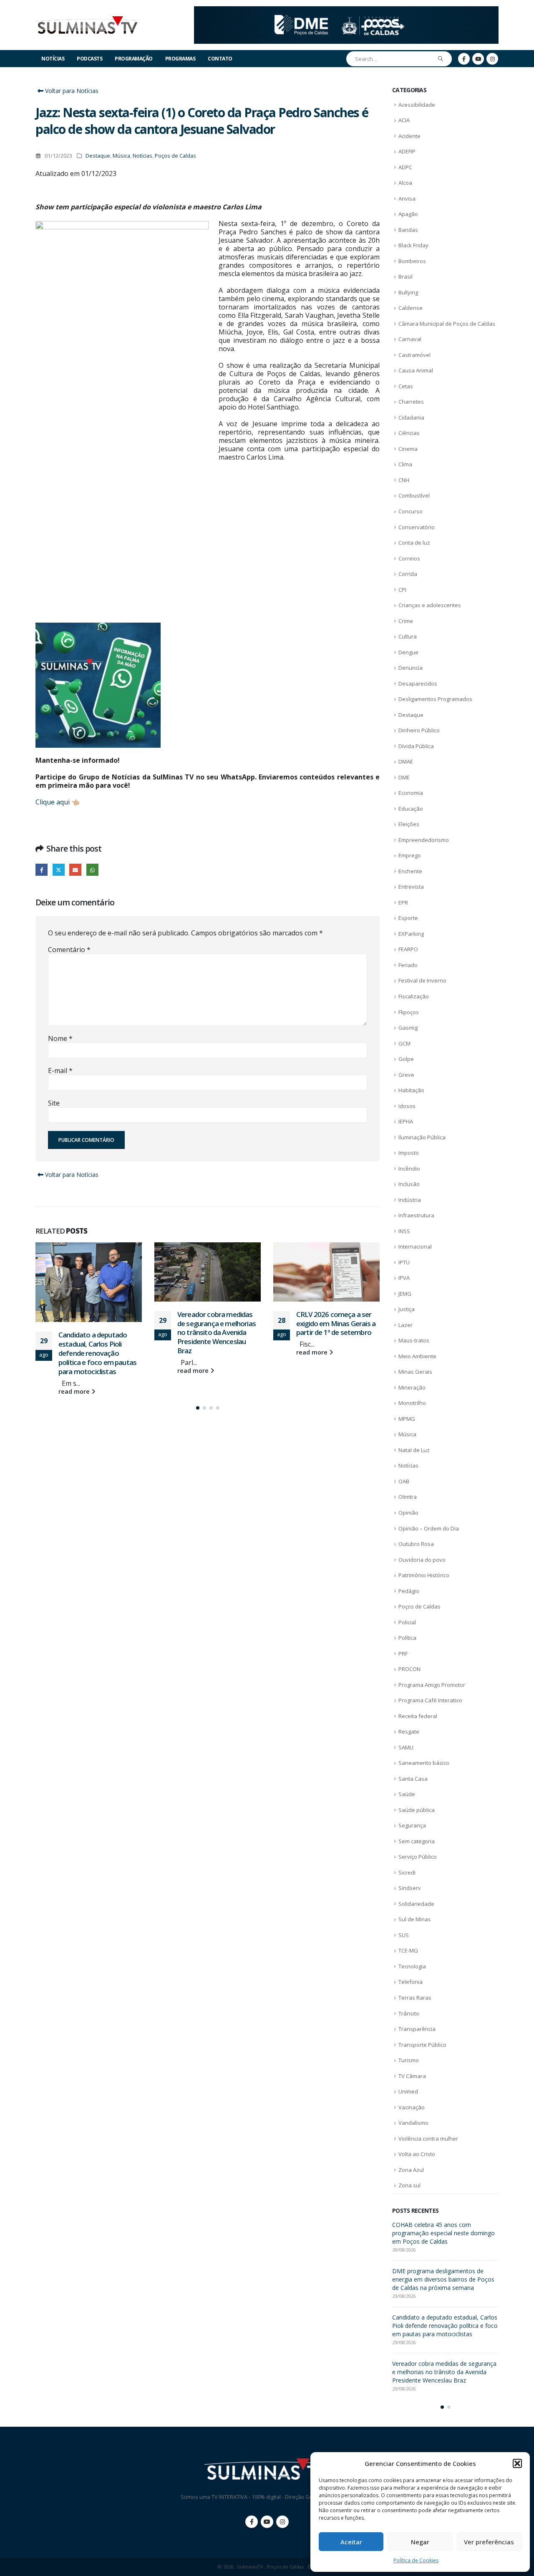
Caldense (411, 308)
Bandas (408, 230)
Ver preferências (489, 2542)
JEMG (405, 1294)
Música (121, 156)
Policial (407, 1622)
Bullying (408, 292)
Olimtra (408, 1497)
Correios (409, 558)
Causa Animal (416, 370)
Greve (406, 1075)
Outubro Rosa (416, 1544)
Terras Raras (415, 1998)
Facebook (42, 870)
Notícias (53, 59)
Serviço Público (418, 1857)
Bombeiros (412, 261)
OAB (404, 1481)
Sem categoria (417, 1841)
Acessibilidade (417, 105)
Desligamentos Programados (435, 699)
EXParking (411, 934)
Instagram (282, 2522)
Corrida (408, 574)
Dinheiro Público (419, 730)
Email (75, 870)
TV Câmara (412, 2076)
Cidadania (411, 417)
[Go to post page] (89, 1282)
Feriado (408, 965)
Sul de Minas (415, 1919)
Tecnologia (412, 1966)
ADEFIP (407, 151)
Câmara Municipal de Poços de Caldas (447, 324)
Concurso (411, 511)
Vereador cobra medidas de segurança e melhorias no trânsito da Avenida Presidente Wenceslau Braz (217, 1332)
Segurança (412, 1825)
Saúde (407, 1794)
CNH (404, 480)
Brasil (406, 276)
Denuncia (411, 668)
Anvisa (407, 199)
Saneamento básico (424, 1763)
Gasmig (408, 1028)
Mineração (412, 1387)
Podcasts (89, 59)
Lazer (406, 1325)
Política (407, 1638)
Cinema (408, 449)
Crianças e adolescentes (430, 605)
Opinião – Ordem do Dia (429, 1528)
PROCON (409, 1669)
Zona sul (409, 2185)
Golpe (406, 1059)
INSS (404, 1231)
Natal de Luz (414, 1450)
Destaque (98, 156)
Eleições (409, 824)
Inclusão (409, 1184)
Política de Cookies (416, 2560)
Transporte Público (422, 2045)
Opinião (408, 1513)
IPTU (404, 1262)
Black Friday (413, 245)
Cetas (406, 386)
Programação (134, 59)
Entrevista (411, 887)
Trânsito (409, 2013)
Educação (411, 809)
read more (75, 1391)
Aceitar (351, 2542)
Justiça (407, 1309)
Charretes (411, 402)
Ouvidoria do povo (422, 1560)
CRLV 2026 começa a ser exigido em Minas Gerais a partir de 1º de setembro (336, 1323)
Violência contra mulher (428, 2139)
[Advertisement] (208, 548)
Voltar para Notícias (71, 91)
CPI (402, 590)
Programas (180, 59)
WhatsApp (92, 870)
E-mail (60, 1071)
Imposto (409, 1153)
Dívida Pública (416, 746)
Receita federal (418, 1716)
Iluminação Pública (422, 1137)
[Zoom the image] (346, 11)
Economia (411, 793)
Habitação (411, 1090)
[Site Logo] (88, 25)
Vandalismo (413, 2123)
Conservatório (417, 527)
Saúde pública (417, 1810)
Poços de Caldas (175, 156)
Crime (406, 621)
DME (404, 777)
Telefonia (411, 1982)
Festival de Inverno (422, 980)
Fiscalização (414, 996)
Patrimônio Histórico (424, 1575)
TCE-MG (408, 1950)
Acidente (409, 136)
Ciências (409, 433)
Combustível (414, 495)
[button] (517, 2463)
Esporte (408, 918)
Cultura (408, 636)
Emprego (410, 855)
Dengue (408, 652)
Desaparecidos (418, 684)
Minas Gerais (415, 1372)
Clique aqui (53, 802)
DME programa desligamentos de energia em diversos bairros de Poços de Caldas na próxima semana (443, 2279)
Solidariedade (416, 1904)
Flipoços (409, 1012)
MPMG (407, 1419)
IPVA (404, 1278)
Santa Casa (413, 1779)
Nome (60, 1038)
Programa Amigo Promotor (432, 1685)
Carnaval (410, 339)
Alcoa (405, 183)
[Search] (441, 59)
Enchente (410, 871)
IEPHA (406, 1121)
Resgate (409, 1732)
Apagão (408, 214)
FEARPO (408, 949)
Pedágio (409, 1591)
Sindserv (410, 1888)
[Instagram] (492, 59)
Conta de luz (414, 543)
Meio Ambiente (417, 1356)
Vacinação (412, 2107)
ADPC (405, 167)
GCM (404, 1043)
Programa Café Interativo (430, 1700)
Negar (420, 2542)
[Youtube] (478, 59)
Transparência (417, 2029)
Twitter (59, 870)
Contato (220, 59)
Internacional (415, 1247)
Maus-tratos (414, 1340)
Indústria (410, 1200)
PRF (403, 1654)
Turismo (409, 2060)
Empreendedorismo (424, 840)
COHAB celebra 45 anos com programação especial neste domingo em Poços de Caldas (443, 2233)
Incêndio (409, 1169)
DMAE (406, 761)
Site (54, 1103)
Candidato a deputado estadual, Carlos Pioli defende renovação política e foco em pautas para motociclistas (97, 1353)
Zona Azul (411, 2170)
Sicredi (407, 1872)
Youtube (267, 2522)
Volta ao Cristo (417, 2154)
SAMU (406, 1747)
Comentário (69, 950)
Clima (405, 464)
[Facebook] (464, 59)
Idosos (407, 1106)
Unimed (408, 2091)
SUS (404, 1935)
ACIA (404, 120)
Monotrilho (412, 1403)
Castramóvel (414, 355)
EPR (403, 902)
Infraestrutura (416, 1215)
